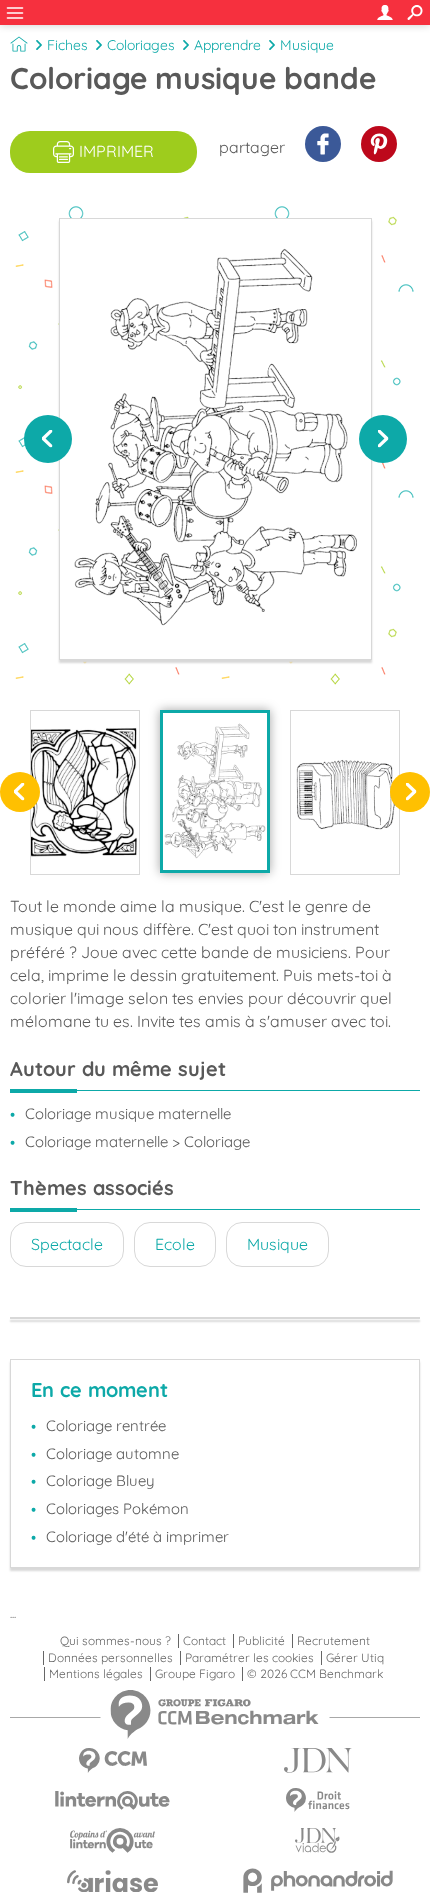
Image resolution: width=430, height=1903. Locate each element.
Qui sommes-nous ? (115, 1641)
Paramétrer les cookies (249, 1658)
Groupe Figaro (195, 1674)
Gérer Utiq (355, 1658)
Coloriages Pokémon (117, 1508)
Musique (307, 45)
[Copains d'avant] (112, 1840)
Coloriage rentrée (106, 1425)
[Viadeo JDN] (317, 1840)
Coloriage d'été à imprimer (137, 1536)
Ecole (175, 1244)
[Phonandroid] (317, 1880)
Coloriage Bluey (100, 1480)
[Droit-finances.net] (317, 1800)
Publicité (261, 1641)
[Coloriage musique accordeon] (345, 792)
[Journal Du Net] (317, 1760)
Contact (204, 1641)
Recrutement (333, 1641)
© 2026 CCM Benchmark (315, 1674)
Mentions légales (96, 1674)
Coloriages (141, 45)
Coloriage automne (112, 1453)
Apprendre (227, 45)
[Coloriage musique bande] (215, 791)
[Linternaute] (112, 1800)
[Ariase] (112, 1881)
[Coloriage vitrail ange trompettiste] (85, 792)
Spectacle (67, 1244)
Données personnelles (110, 1658)
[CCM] (112, 1760)
